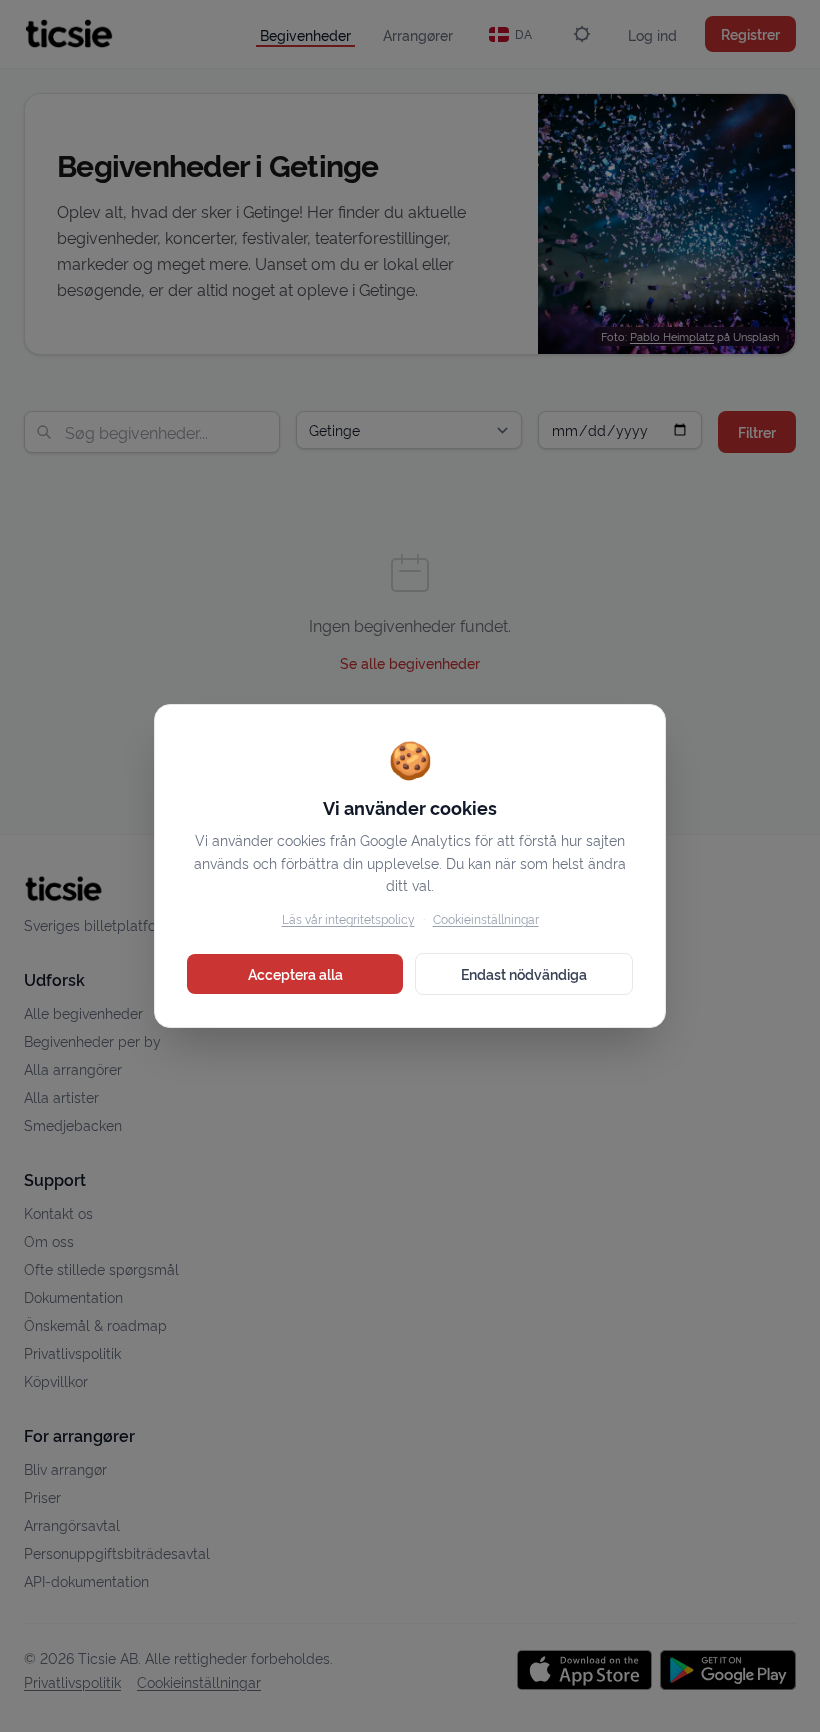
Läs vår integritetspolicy (348, 918)
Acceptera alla (295, 973)
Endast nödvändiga (524, 973)
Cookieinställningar (486, 918)
